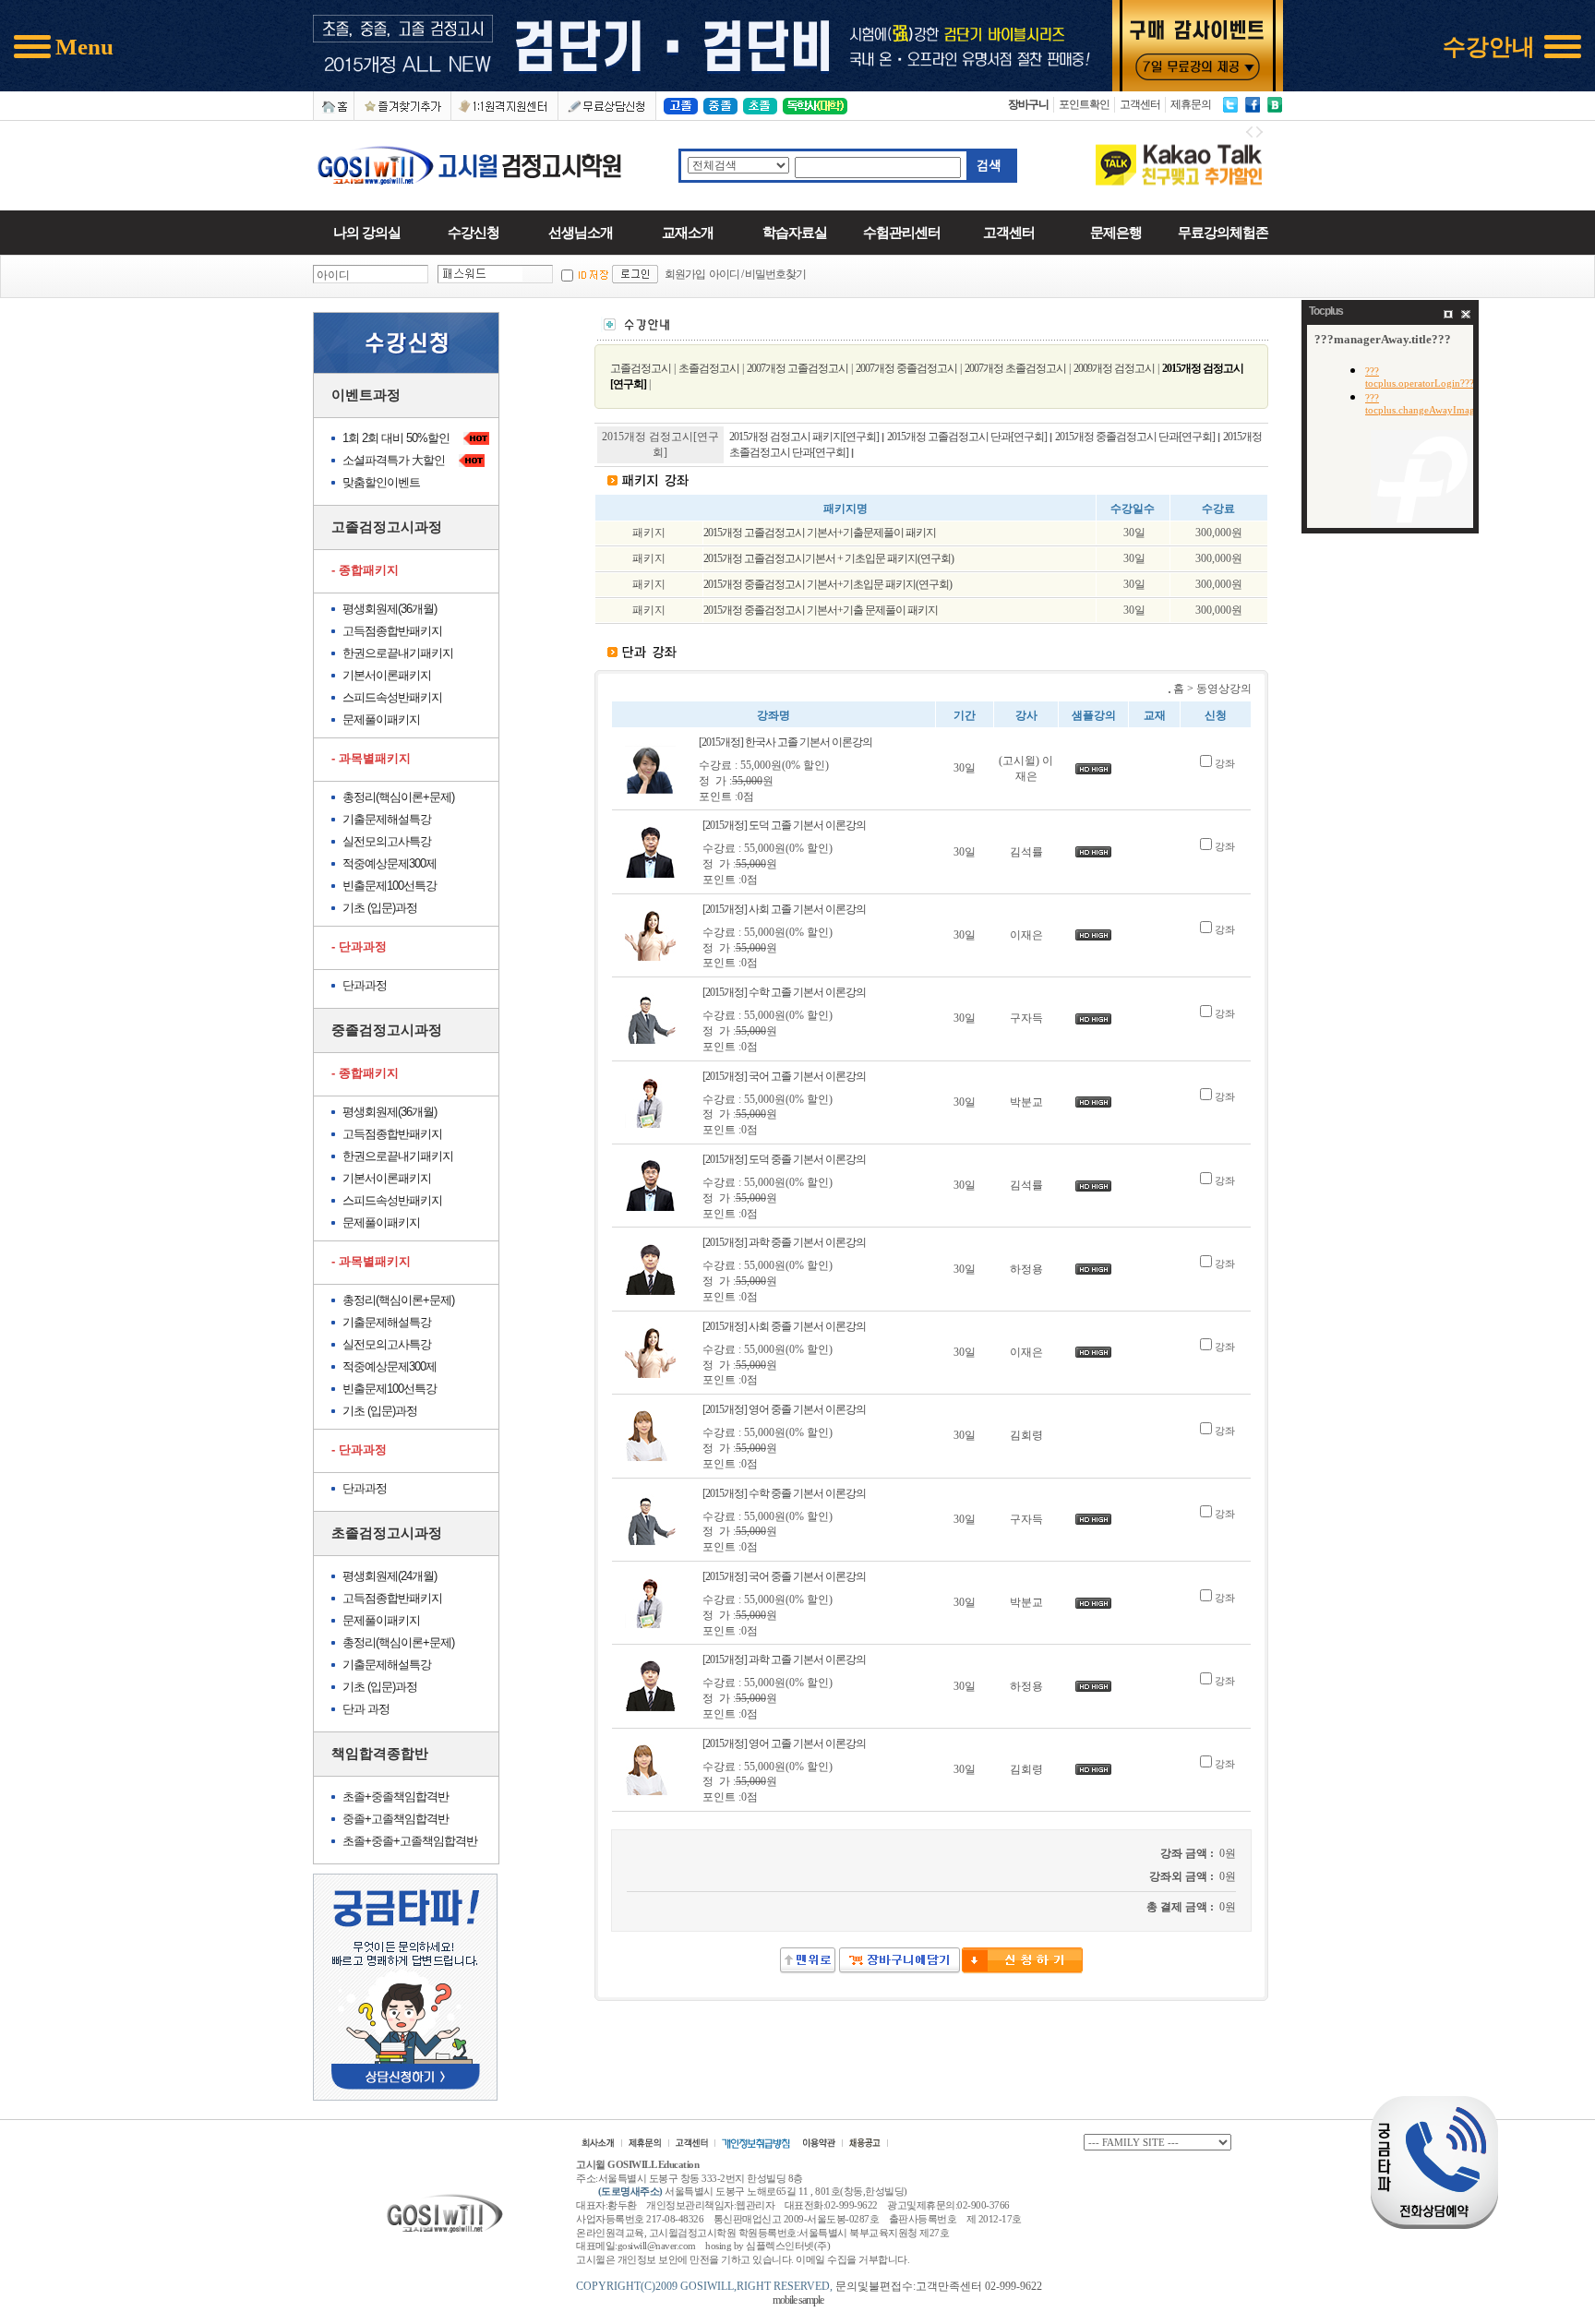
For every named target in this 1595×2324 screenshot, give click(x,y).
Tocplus (1326, 311)
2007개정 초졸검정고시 (1015, 368)
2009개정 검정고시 (1114, 368)
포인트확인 (1084, 104)
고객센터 (1140, 104)
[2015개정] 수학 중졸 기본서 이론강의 (784, 1493)
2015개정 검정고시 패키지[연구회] (804, 437)
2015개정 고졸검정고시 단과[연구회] (967, 437)
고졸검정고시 (641, 368)
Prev (1250, 134)
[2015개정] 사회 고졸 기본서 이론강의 (784, 909)
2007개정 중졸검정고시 (906, 368)
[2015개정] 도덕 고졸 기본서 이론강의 (784, 825)
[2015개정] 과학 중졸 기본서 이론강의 (784, 1242)
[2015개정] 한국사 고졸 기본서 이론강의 (786, 742)
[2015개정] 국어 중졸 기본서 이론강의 (784, 1576)
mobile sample (798, 2300)
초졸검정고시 (709, 368)
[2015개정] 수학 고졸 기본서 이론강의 (784, 992)
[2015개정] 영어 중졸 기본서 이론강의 (784, 1409)
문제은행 (1116, 232)
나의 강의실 (367, 232)
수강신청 (474, 232)
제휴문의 (1191, 104)
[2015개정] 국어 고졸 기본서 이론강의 (784, 1076)
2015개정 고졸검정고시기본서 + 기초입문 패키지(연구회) (828, 558)
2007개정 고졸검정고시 (797, 368)
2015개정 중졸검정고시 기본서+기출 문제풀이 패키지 (821, 610)
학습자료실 (795, 232)
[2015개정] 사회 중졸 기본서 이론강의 (784, 1326)
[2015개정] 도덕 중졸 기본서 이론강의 (784, 1159)
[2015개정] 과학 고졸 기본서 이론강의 (784, 1659)
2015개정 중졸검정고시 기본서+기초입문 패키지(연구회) (827, 584)
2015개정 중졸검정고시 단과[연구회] (1135, 437)
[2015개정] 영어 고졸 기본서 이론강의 (784, 1743)
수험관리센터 (902, 232)
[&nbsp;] (1021, 1971)
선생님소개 (581, 232)
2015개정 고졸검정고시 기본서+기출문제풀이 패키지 (820, 533)
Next (1259, 134)
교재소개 (688, 232)
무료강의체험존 (1223, 232)
